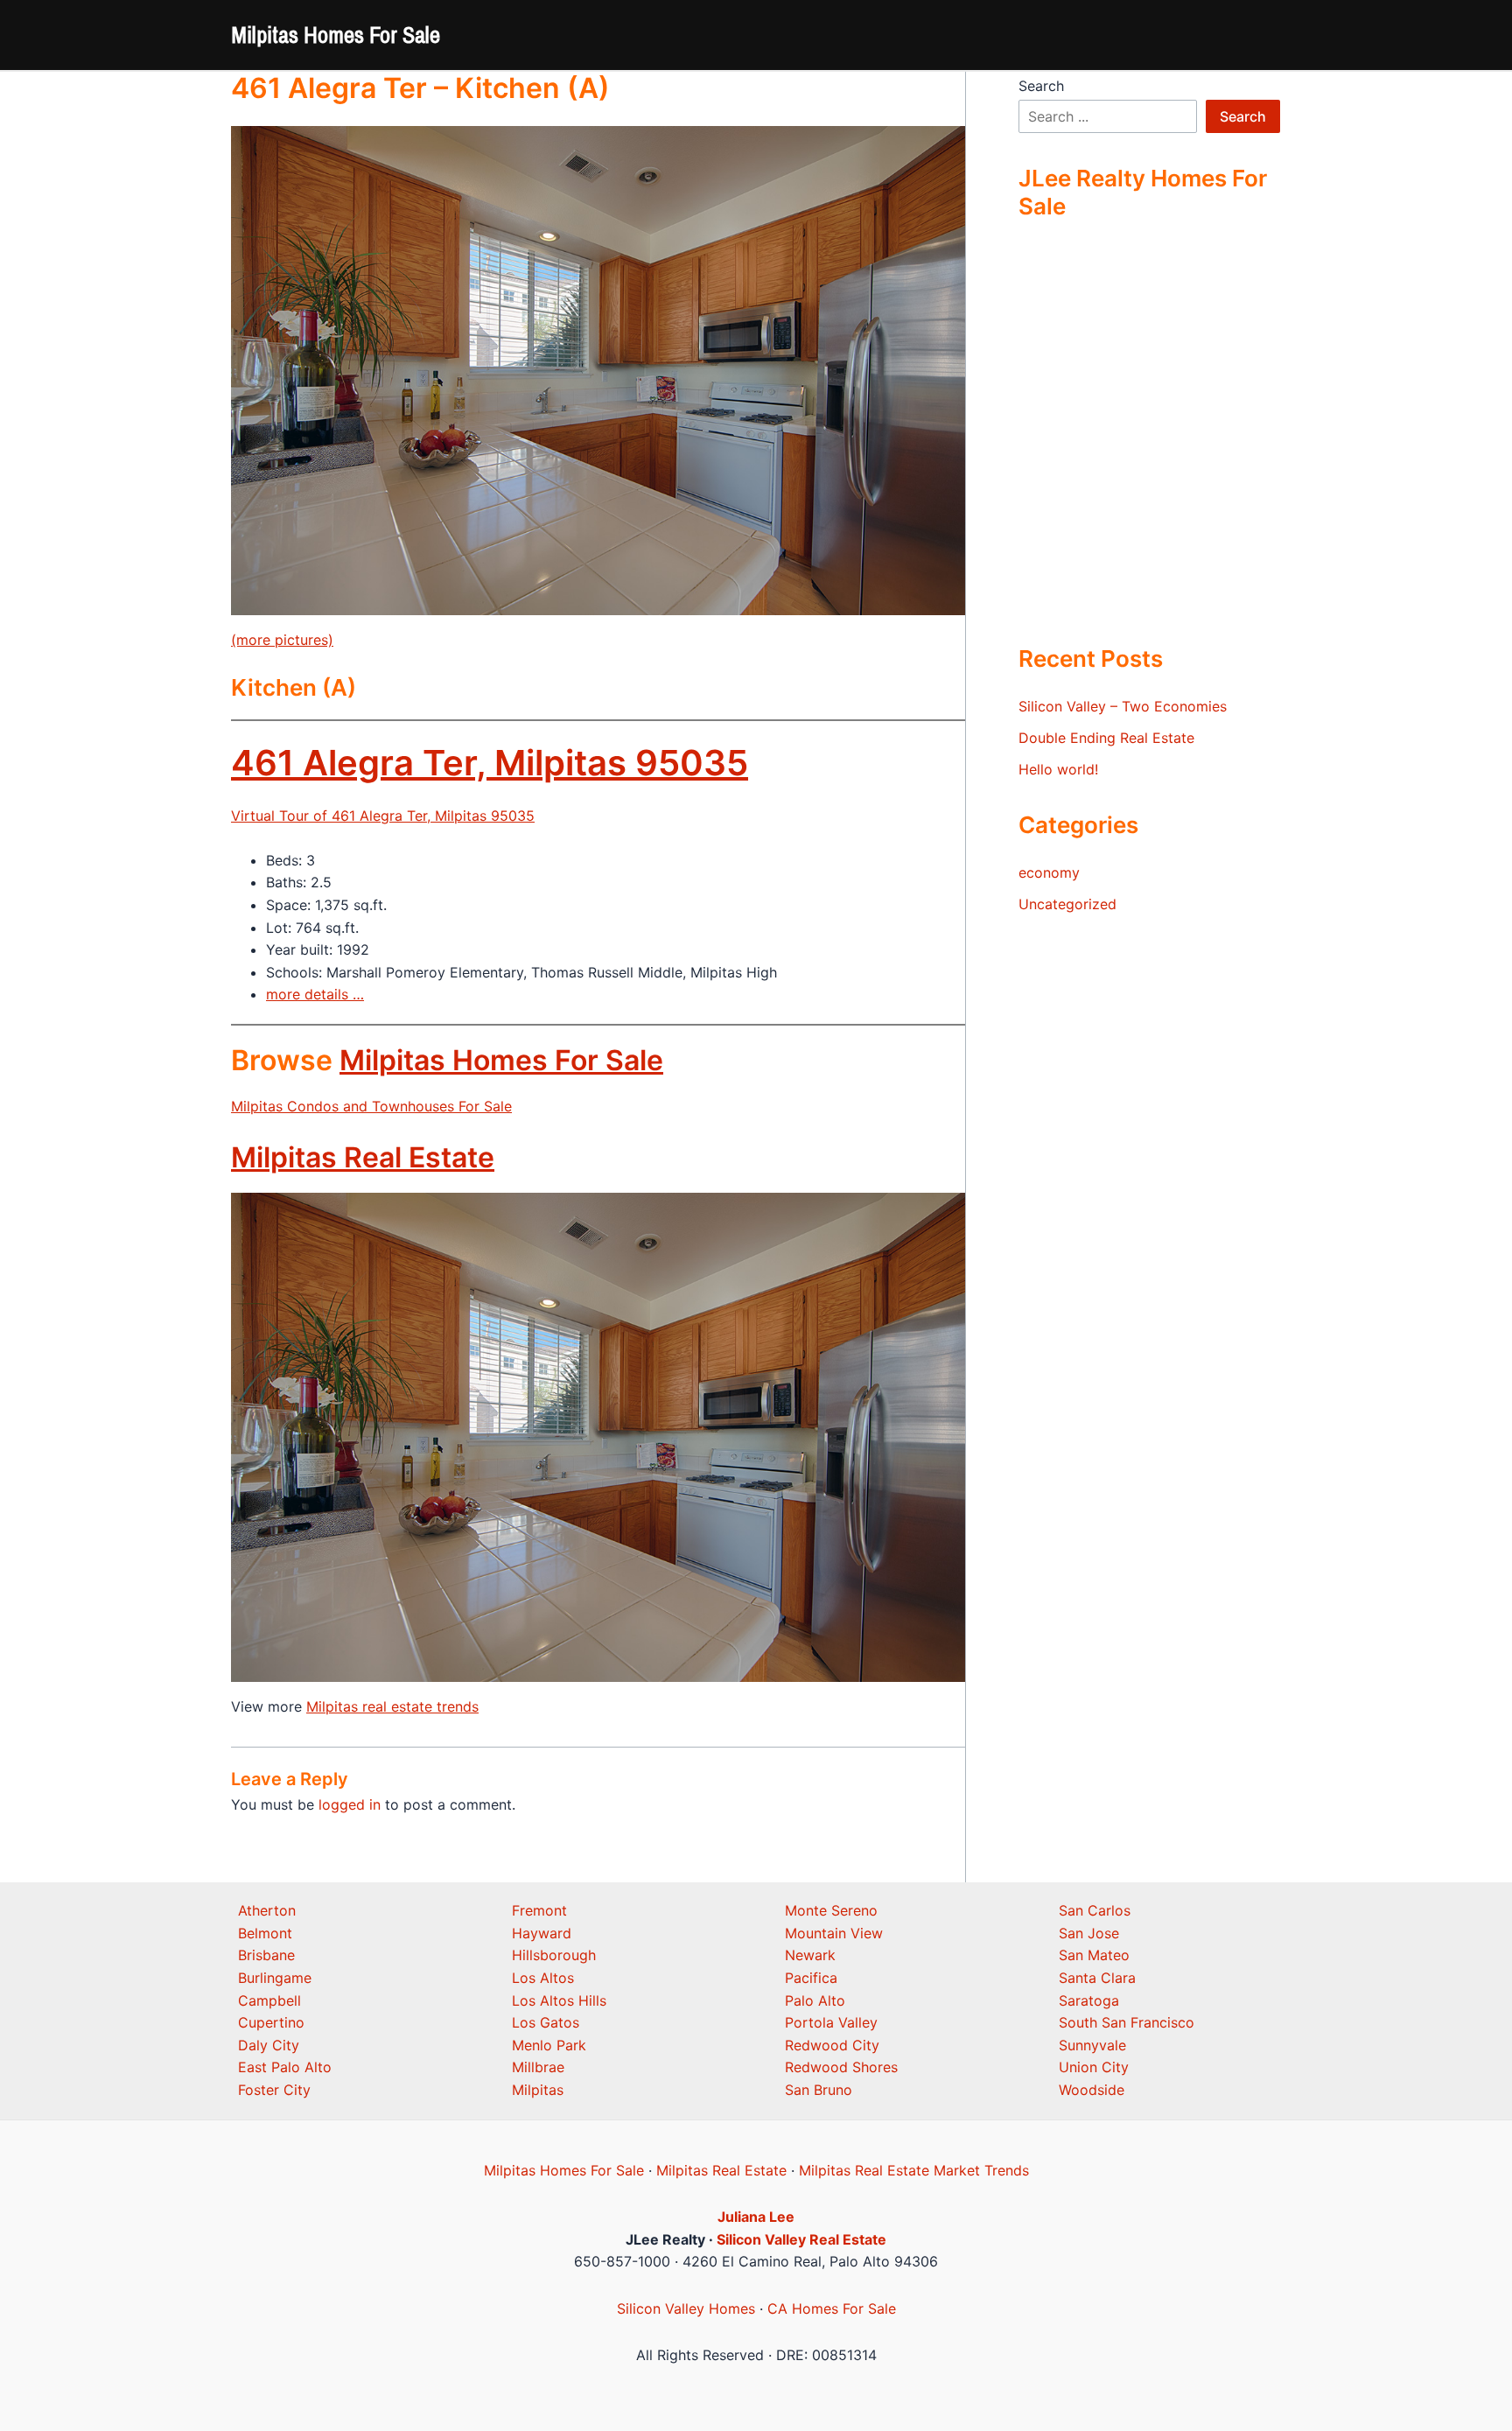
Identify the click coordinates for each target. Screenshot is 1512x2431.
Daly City (269, 2045)
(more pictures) (282, 640)
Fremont (539, 1910)
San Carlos (1095, 1910)
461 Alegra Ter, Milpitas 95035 (490, 763)
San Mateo (1094, 1955)
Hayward (542, 1933)
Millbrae (538, 2067)
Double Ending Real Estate (1106, 738)
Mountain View (834, 1933)
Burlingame (275, 1978)
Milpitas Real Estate (363, 1157)
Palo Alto (815, 2000)
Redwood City (832, 2045)
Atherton (267, 1910)
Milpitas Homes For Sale (336, 35)
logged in (350, 1804)
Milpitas (538, 2090)
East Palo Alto (285, 2067)
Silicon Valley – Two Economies (1123, 706)
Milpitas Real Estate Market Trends (914, 2170)
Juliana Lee (756, 2217)
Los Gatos (546, 2022)
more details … (315, 994)
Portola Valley (831, 2022)
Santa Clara (1097, 1978)
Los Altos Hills (559, 2000)
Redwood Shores (841, 2067)
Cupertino (271, 2022)
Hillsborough (554, 1955)
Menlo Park (549, 2045)
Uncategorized (1067, 904)
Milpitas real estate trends (392, 1706)
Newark (810, 1955)
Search (1041, 86)
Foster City (274, 2090)
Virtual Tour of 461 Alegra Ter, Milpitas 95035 (383, 816)
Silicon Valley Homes (686, 2308)
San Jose (1089, 1933)
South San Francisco (1127, 2022)
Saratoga (1089, 2000)
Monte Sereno (831, 1910)
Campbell (269, 2000)
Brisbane (266, 1955)
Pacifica (811, 1978)
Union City (1094, 2067)
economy (1049, 872)
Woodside (1092, 2090)
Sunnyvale (1092, 2045)
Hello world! (1058, 769)
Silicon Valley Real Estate (801, 2239)
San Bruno (819, 2090)
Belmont (265, 1933)
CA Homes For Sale (832, 2308)
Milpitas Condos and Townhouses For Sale (371, 1106)
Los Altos (543, 1978)
